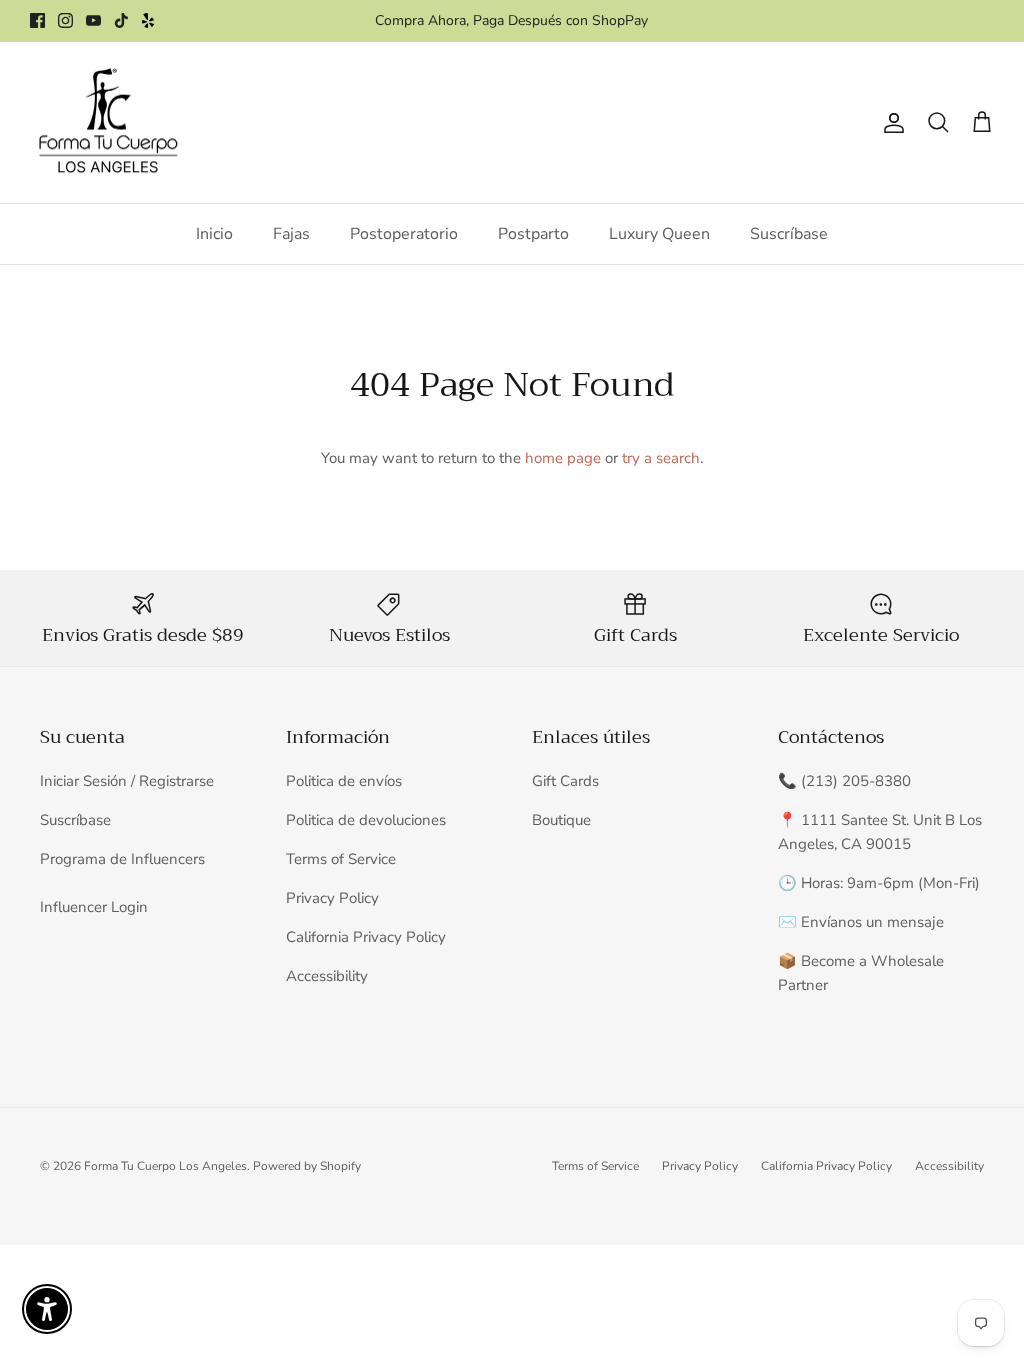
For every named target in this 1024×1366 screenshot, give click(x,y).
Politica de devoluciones (366, 820)
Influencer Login (94, 907)
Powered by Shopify (307, 1166)
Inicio (214, 234)
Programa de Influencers (122, 859)
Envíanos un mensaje (872, 922)
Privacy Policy (332, 898)
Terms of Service (341, 859)
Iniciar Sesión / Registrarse (127, 781)
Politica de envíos (344, 781)
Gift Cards (565, 781)
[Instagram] (65, 20)
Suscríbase (789, 234)
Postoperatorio (404, 234)
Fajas (291, 234)
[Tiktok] (121, 20)
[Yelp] (148, 20)
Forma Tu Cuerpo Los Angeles (165, 1166)
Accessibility (327, 976)
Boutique (561, 820)
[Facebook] (37, 20)
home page (563, 458)
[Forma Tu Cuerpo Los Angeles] (107, 123)
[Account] (890, 123)
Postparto (533, 234)
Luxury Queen (659, 234)
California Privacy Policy (366, 937)
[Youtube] (93, 20)
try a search (661, 458)
